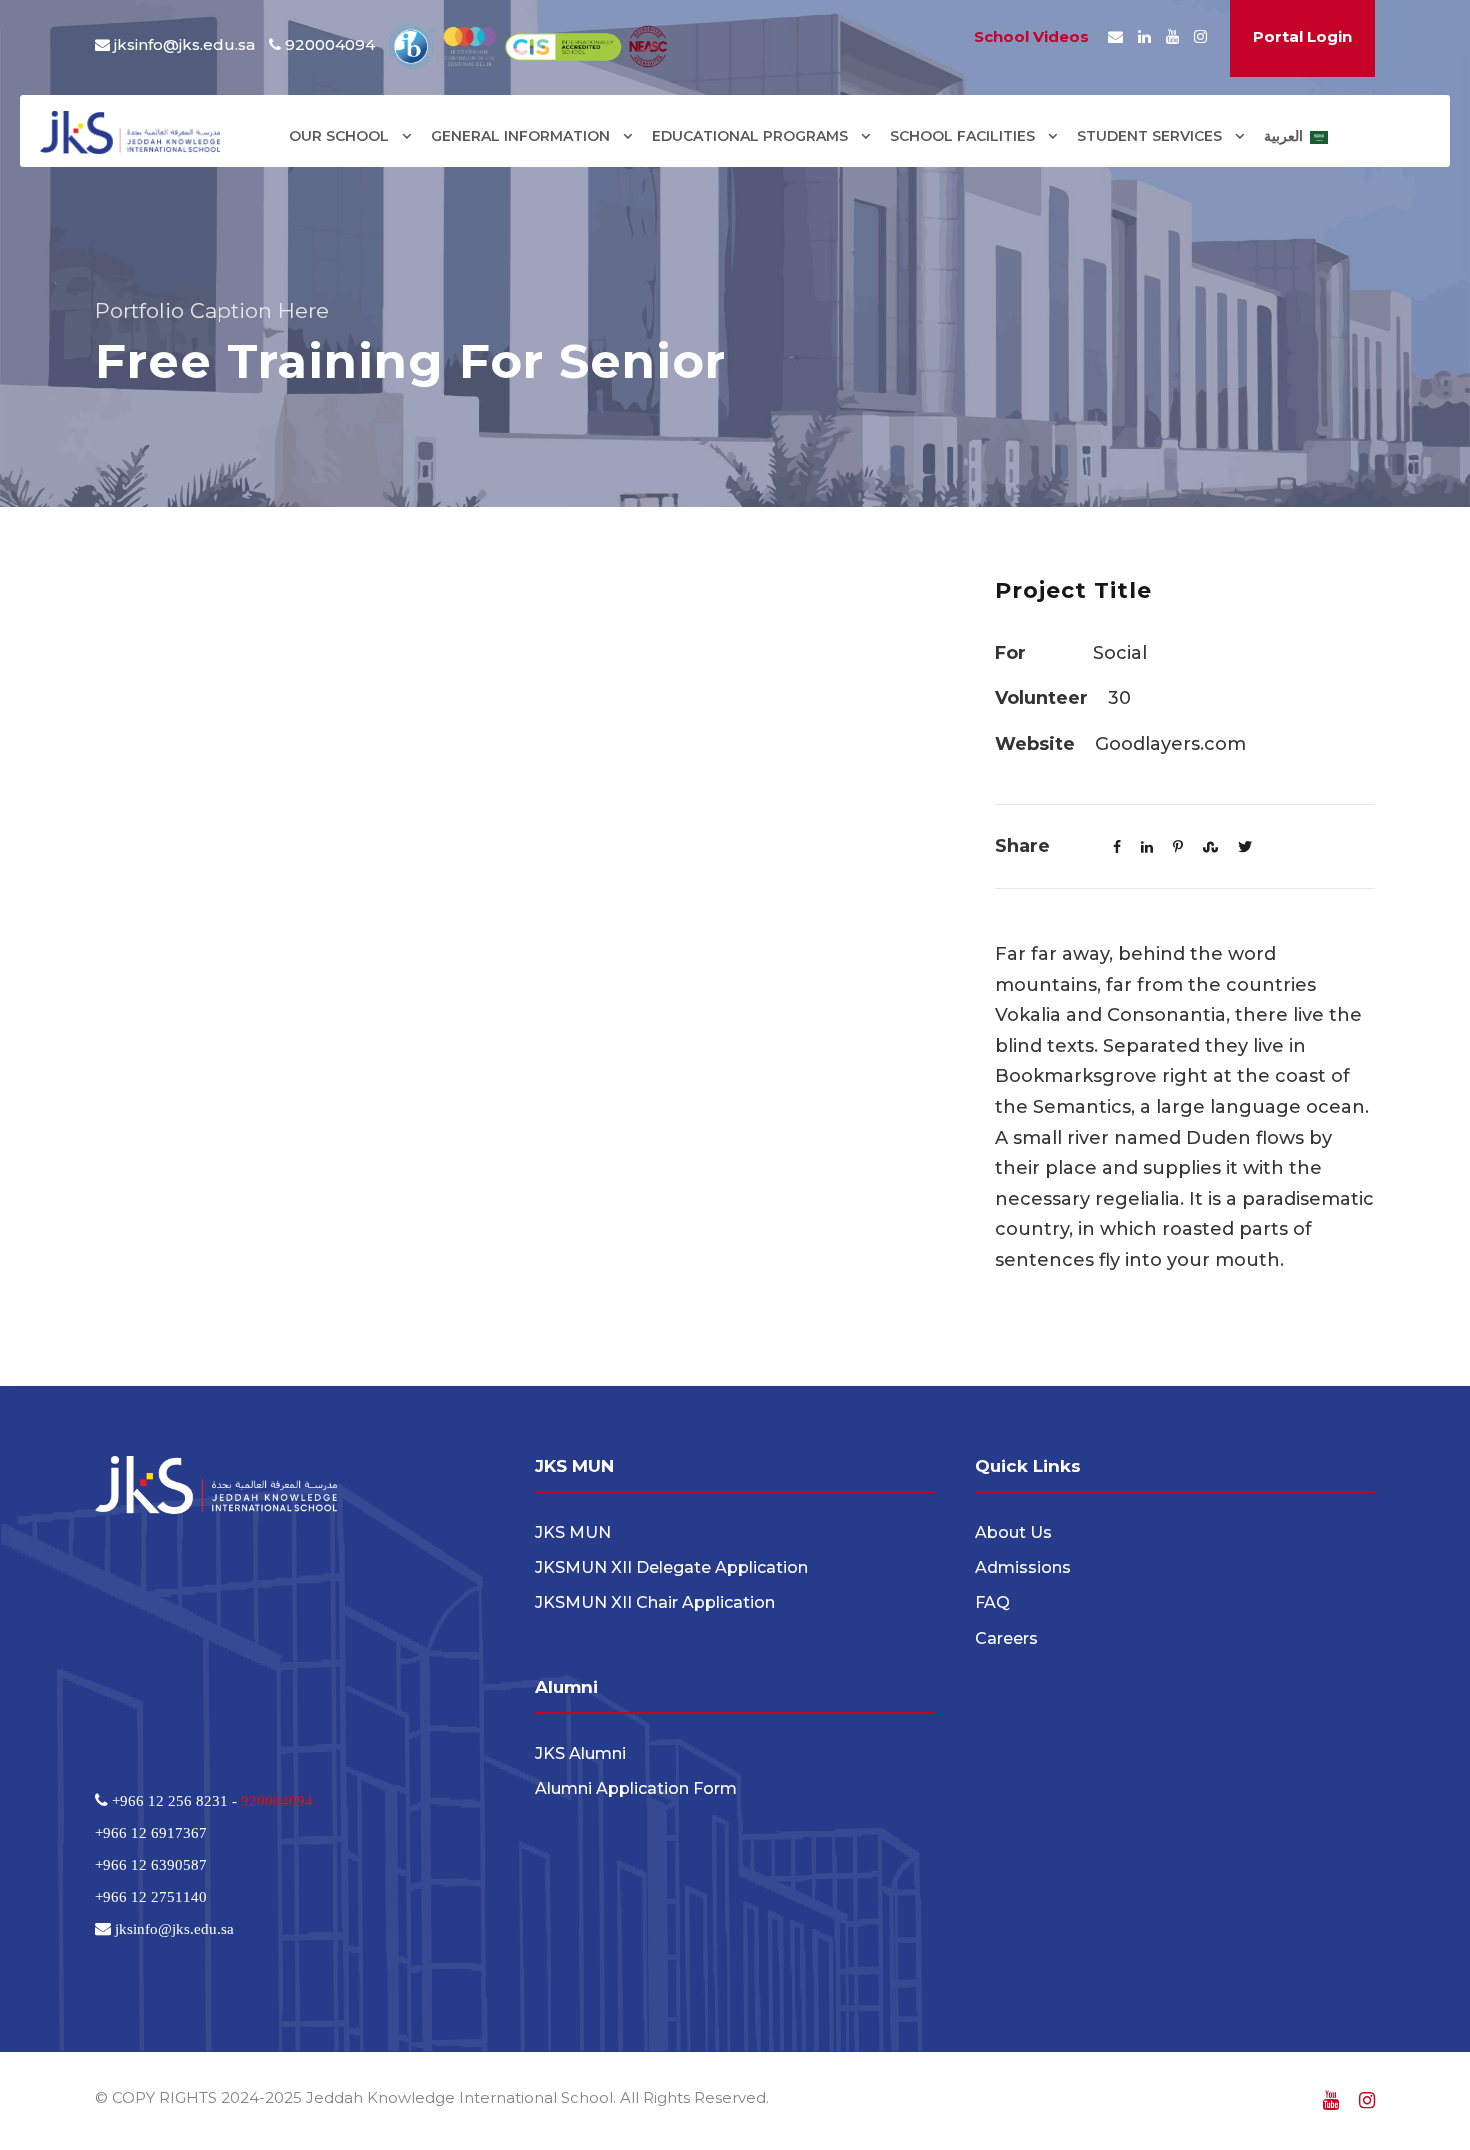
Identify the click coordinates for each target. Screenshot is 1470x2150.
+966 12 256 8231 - (174, 1800)
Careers (1006, 1638)
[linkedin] (1144, 36)
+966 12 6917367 (151, 1832)
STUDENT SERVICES (1149, 136)
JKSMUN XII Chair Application (655, 1602)
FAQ (992, 1602)
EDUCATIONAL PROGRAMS (750, 136)
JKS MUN (573, 1532)
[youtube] (1172, 36)
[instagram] (1200, 36)
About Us (1013, 1532)
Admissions (1023, 1567)
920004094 (277, 1800)
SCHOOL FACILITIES (962, 136)
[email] (1115, 36)
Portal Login (1302, 36)
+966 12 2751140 (151, 1896)
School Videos (1031, 36)
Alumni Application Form (636, 1788)
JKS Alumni (580, 1753)
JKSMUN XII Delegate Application (671, 1567)
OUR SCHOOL (339, 136)
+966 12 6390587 (151, 1864)
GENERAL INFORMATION (520, 136)
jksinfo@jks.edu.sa (184, 44)
